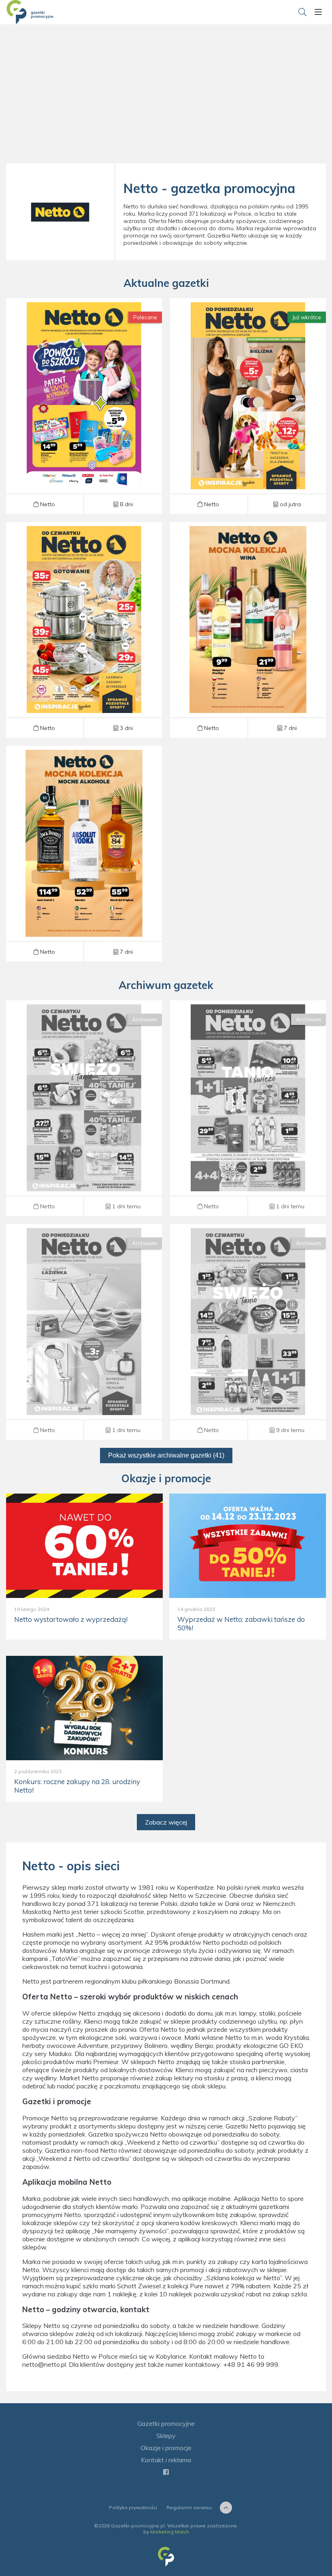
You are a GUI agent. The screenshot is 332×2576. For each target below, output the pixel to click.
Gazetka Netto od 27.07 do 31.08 (84, 406)
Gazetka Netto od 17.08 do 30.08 (248, 630)
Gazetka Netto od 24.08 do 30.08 (248, 406)
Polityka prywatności (133, 2507)
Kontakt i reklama (166, 2460)
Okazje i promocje (166, 2448)
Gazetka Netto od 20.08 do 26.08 (84, 630)
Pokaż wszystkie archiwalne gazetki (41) (166, 1455)
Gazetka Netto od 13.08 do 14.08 (248, 1332)
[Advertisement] (166, 97)
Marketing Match (170, 2532)
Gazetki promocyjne (166, 2423)
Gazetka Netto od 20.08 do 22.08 (84, 1108)
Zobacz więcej (166, 1822)
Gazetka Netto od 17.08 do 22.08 (248, 1108)
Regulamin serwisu (189, 2507)
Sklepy (166, 2436)
